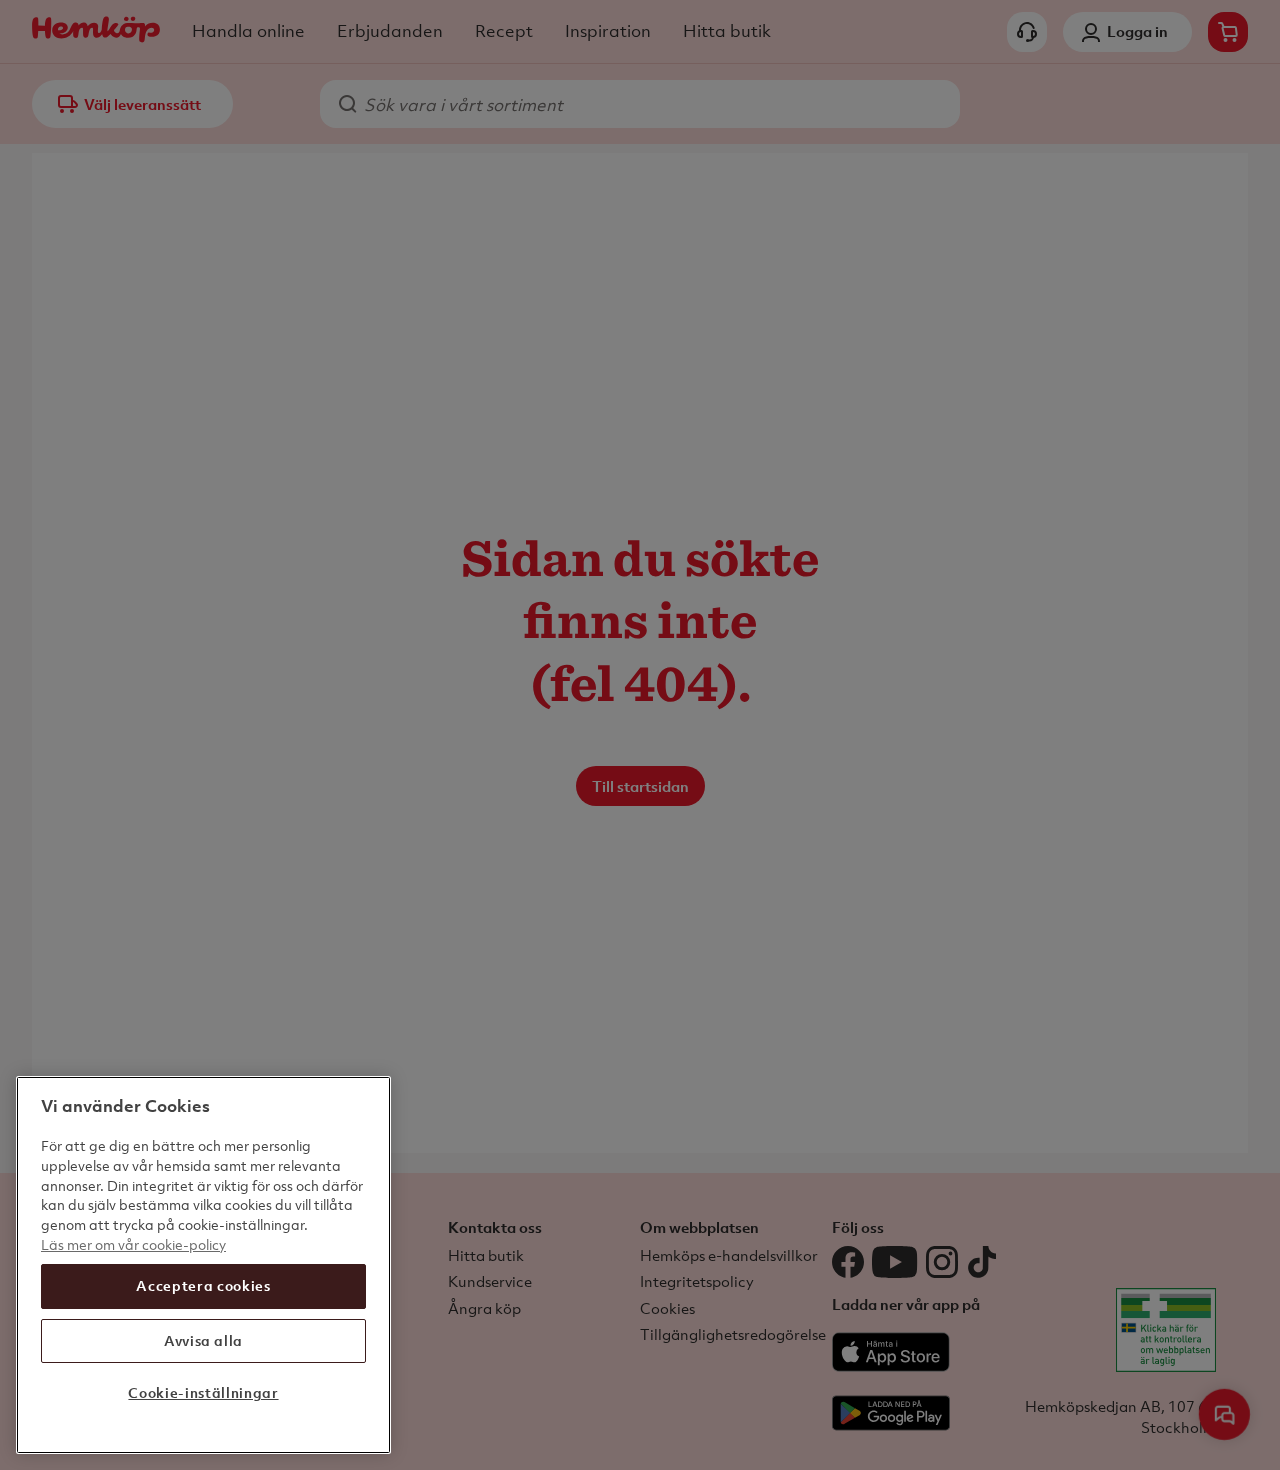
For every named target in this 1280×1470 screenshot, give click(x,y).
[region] (203, 1265)
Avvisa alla (203, 1339)
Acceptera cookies (203, 1285)
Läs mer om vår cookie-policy (133, 1243)
